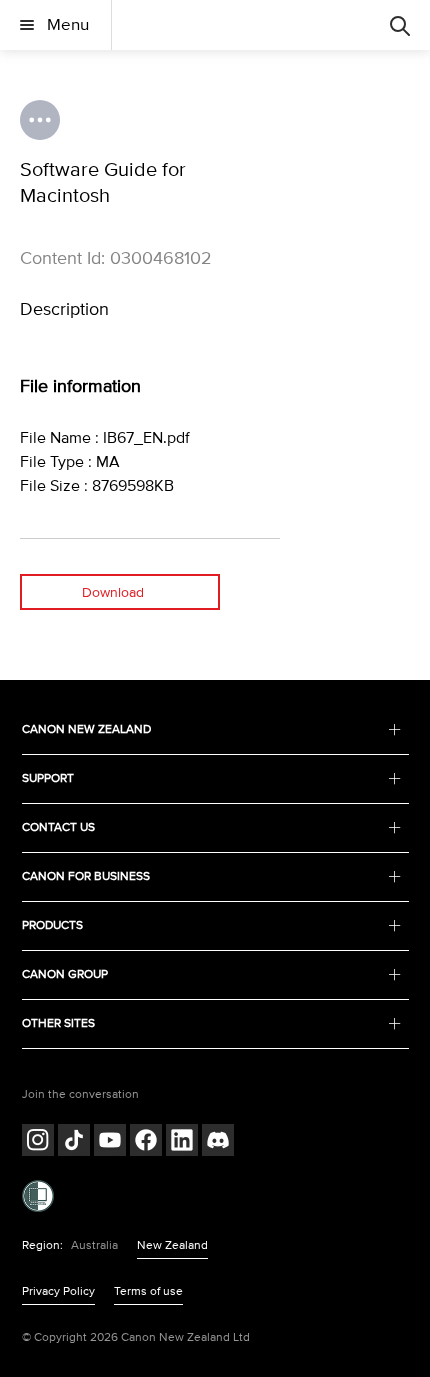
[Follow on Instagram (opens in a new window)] (38, 1142)
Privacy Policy (58, 1291)
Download (113, 592)
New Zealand (172, 1245)
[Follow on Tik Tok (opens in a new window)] (74, 1142)
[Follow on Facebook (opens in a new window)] (146, 1142)
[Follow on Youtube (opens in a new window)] (110, 1142)
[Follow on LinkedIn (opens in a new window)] (182, 1142)
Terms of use (148, 1291)
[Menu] (400, 25)
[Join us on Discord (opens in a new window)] (218, 1142)
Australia (94, 1245)
